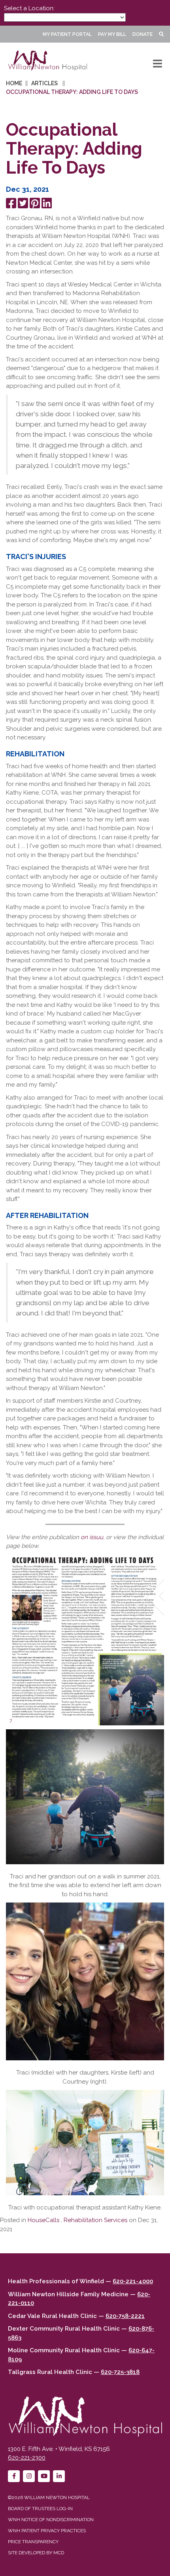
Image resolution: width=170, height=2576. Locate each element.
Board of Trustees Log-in (40, 2509)
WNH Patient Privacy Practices (47, 2531)
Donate (143, 34)
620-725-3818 (120, 2372)
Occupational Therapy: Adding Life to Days (72, 92)
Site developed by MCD (36, 2553)
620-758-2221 (125, 2316)
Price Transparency (33, 2542)
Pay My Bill (112, 34)
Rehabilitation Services (95, 2220)
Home (14, 83)
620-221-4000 (133, 2281)
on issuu (92, 1537)
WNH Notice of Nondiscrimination (51, 2520)
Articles (44, 83)
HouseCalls (43, 2220)
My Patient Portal (67, 34)
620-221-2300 (27, 2458)
